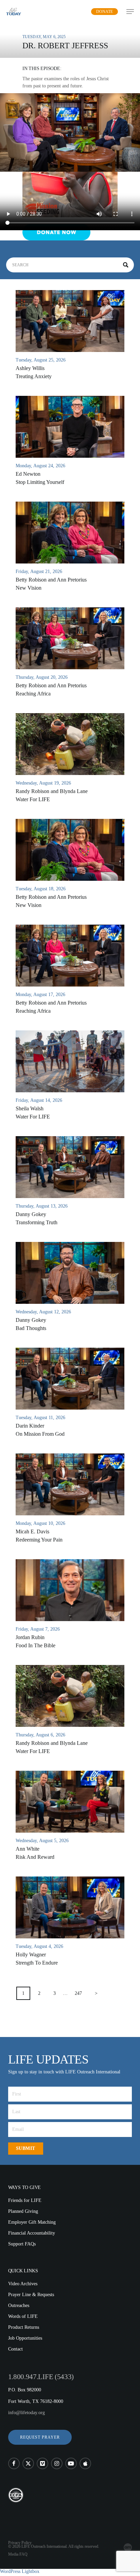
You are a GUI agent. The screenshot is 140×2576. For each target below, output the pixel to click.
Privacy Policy (20, 2543)
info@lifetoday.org (27, 2413)
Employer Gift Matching (32, 2222)
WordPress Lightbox (20, 2571)
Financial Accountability (32, 2233)
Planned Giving (23, 2211)
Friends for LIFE (25, 2200)
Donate (104, 12)
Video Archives (23, 2284)
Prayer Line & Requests (31, 2295)
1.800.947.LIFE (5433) (41, 2377)
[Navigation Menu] (130, 12)
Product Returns (24, 2327)
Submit (26, 2148)
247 (78, 1993)
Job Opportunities (25, 2338)
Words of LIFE (23, 2316)
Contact (15, 2349)
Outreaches (19, 2305)
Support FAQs (22, 2244)
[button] (40, 2437)
